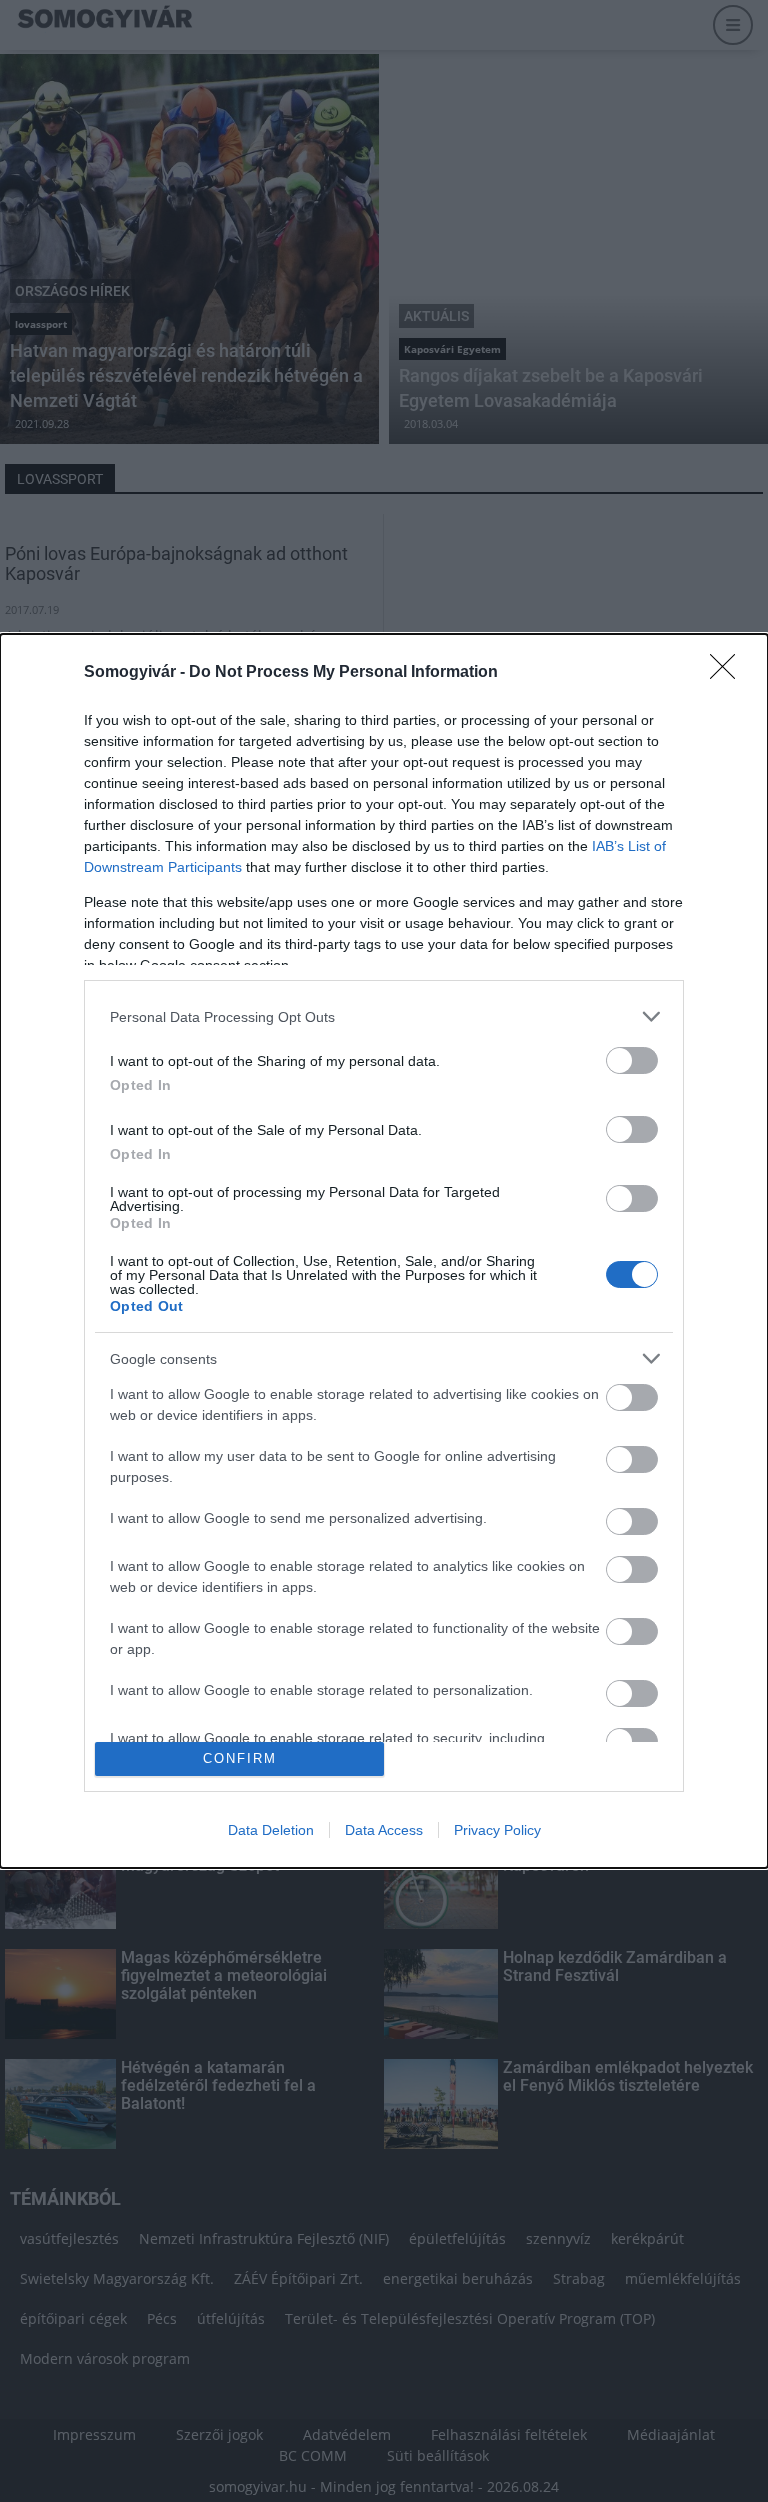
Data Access (384, 1830)
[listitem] (384, 1016)
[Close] (729, 673)
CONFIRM (240, 1758)
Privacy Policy (497, 1830)
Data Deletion (271, 1830)
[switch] (632, 1060)
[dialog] (384, 1251)
